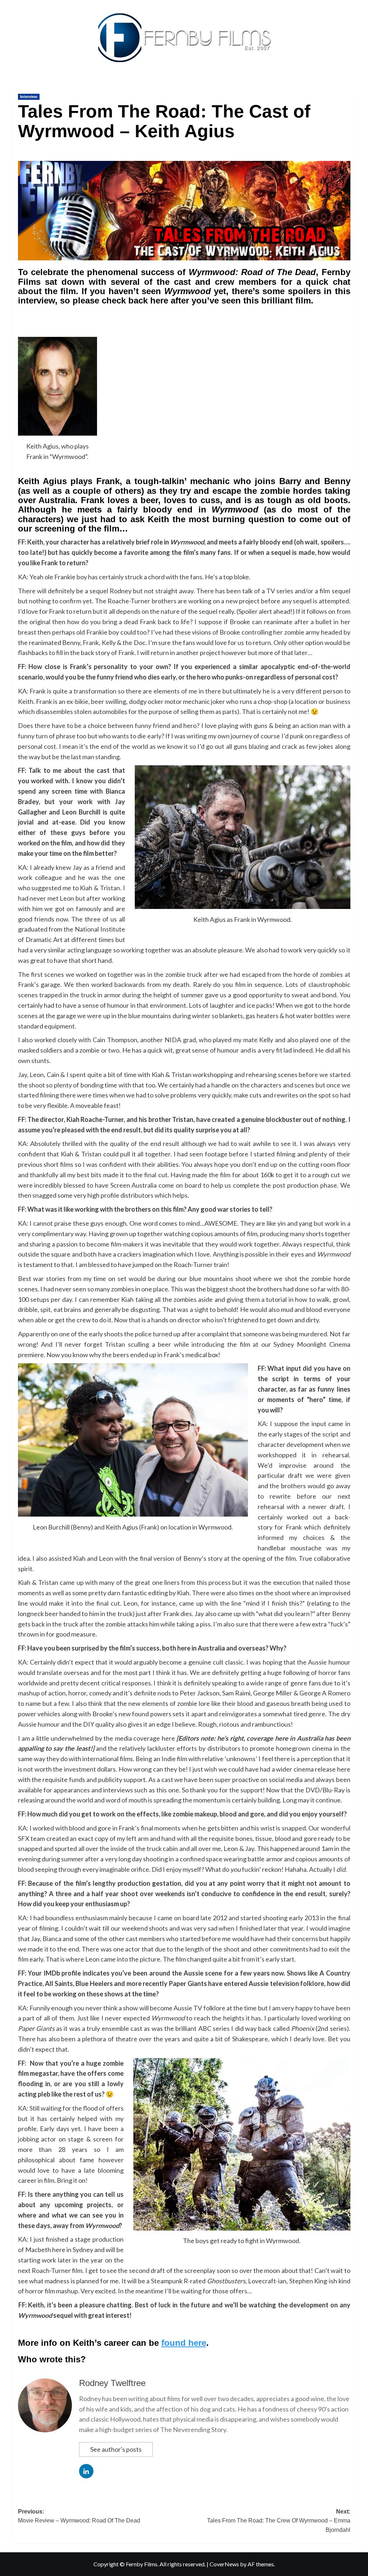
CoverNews (224, 2564)
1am (327, 1848)
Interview (29, 97)
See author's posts (116, 2449)
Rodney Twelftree (112, 2383)
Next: (279, 2521)
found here (184, 2343)
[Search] (351, 85)
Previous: (79, 2516)
